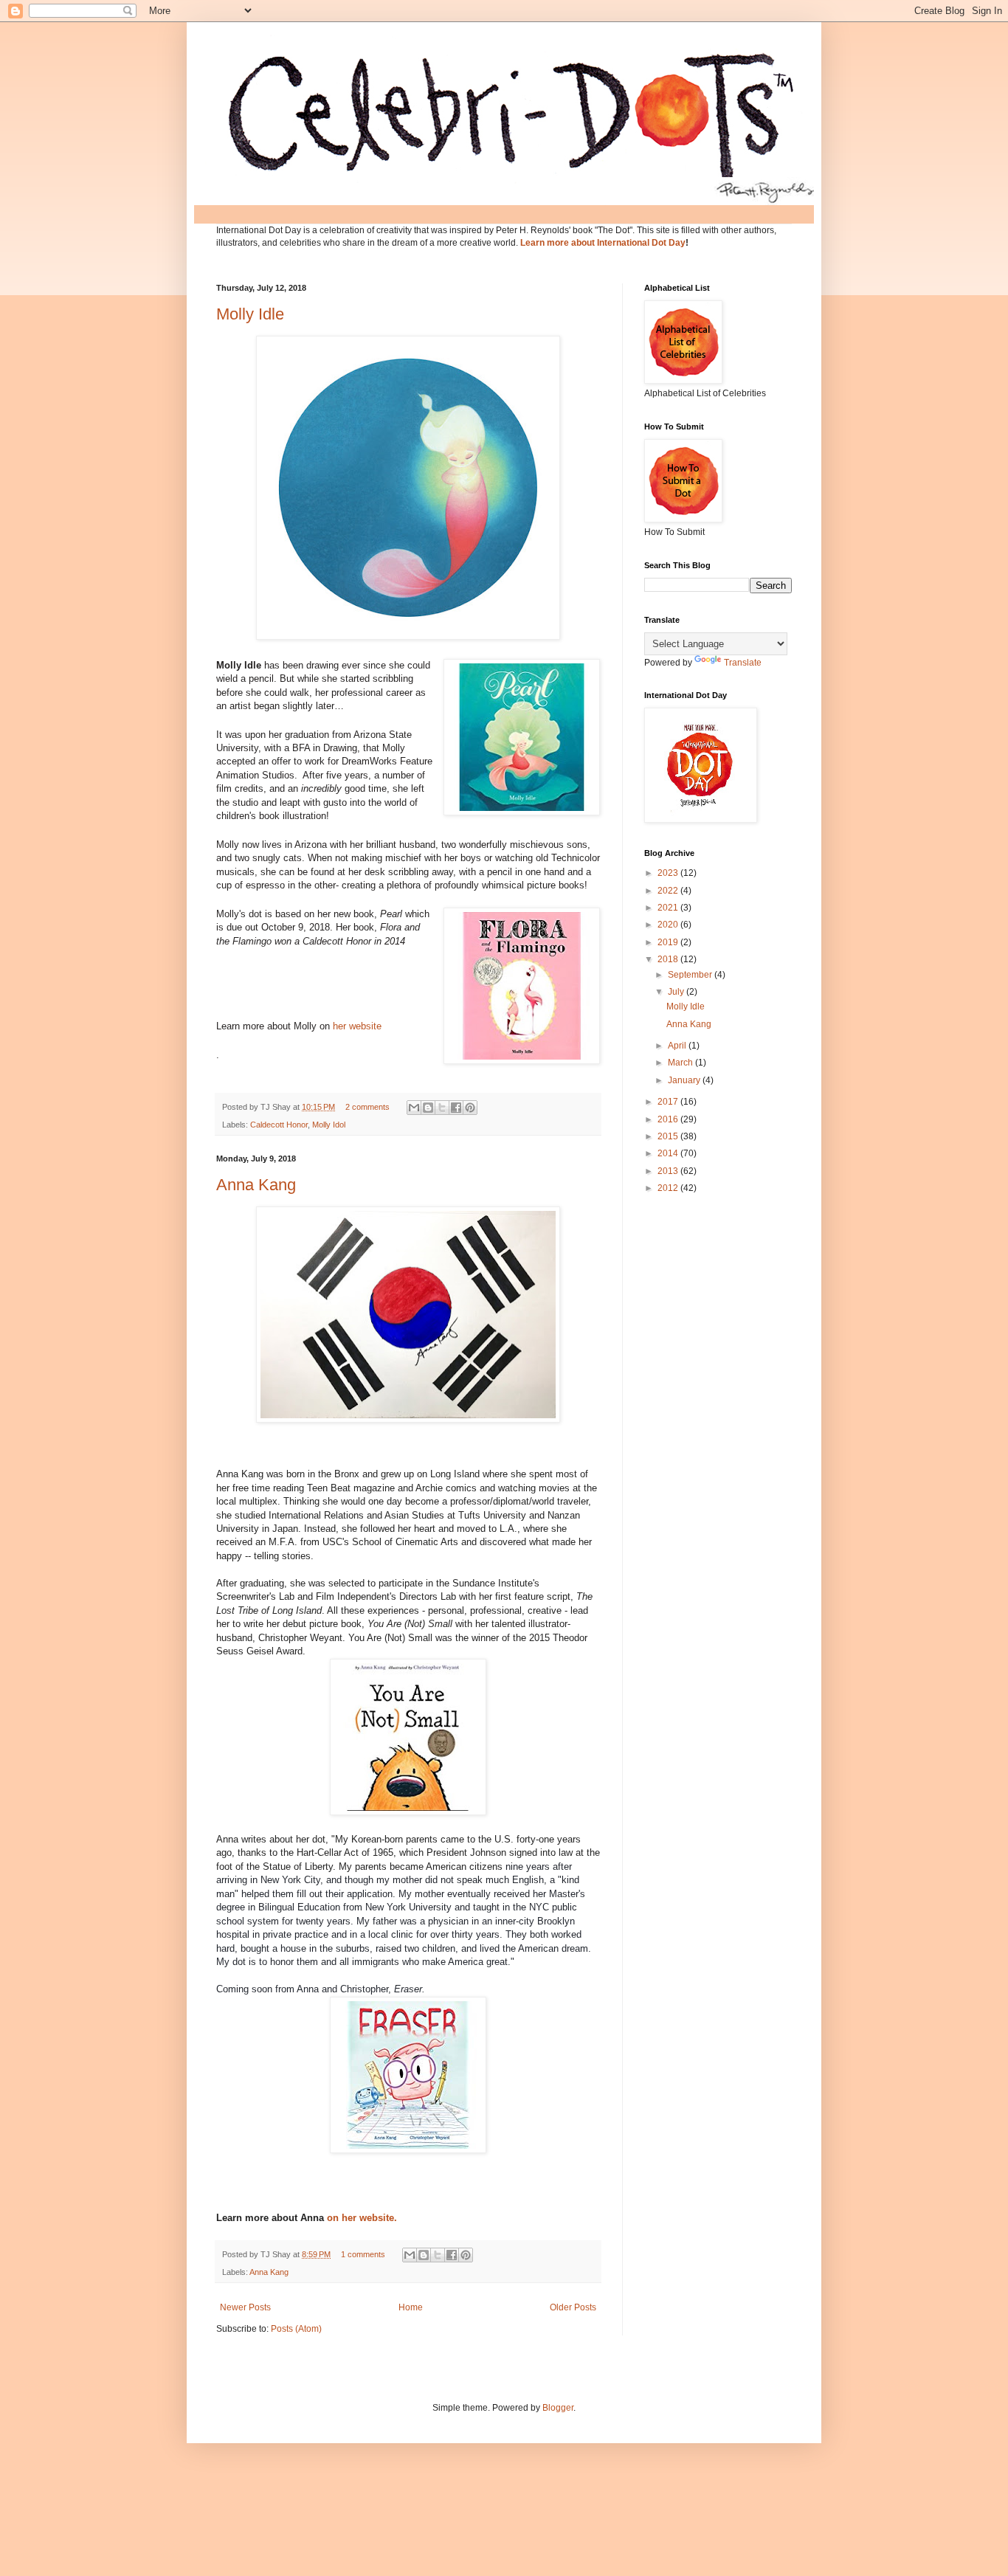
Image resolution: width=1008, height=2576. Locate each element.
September (691, 975)
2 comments (367, 1107)
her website (357, 1026)
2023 (669, 873)
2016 (669, 1119)
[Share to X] (442, 1108)
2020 (669, 925)
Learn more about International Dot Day (603, 243)
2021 (669, 908)
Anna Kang (256, 1185)
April (678, 1046)
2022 (669, 891)
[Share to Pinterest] (470, 1108)
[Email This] (414, 1108)
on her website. (360, 2218)
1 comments (363, 2254)
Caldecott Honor (279, 1125)
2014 (669, 1153)
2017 (669, 1102)
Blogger (558, 2408)
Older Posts (573, 2307)
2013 (669, 1171)
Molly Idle (250, 314)
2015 (669, 1136)
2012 (669, 1188)
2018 (669, 959)
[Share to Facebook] (456, 1108)
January (685, 1080)
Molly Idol (329, 1125)
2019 (669, 942)
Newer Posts (245, 2307)
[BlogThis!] (428, 1108)
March (681, 1063)
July (677, 992)
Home (411, 2307)
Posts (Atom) (296, 2329)
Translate (743, 663)
